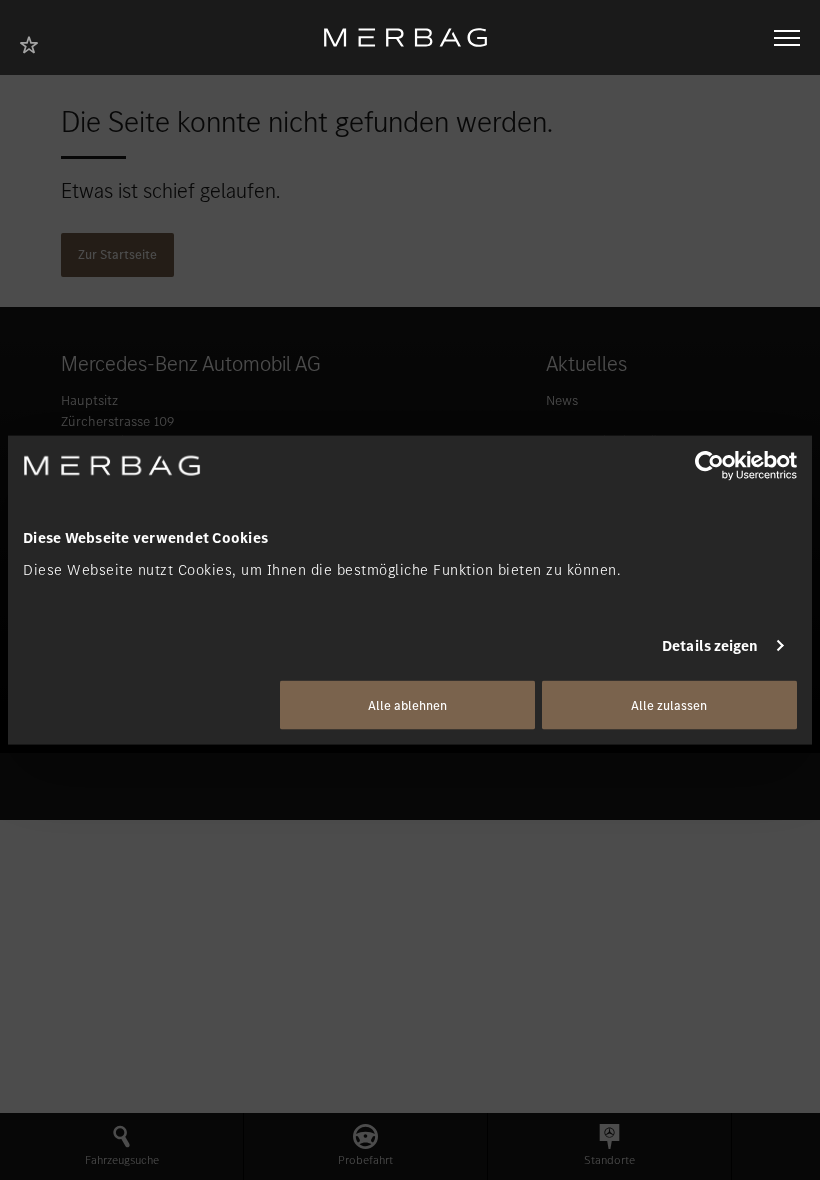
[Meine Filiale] (35, 42)
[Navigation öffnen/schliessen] (787, 38)
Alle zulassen (669, 704)
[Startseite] (413, 37)
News (562, 400)
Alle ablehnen (407, 704)
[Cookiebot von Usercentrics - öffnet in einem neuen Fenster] (709, 466)
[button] (121, 1146)
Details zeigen (710, 646)
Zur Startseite (117, 254)
